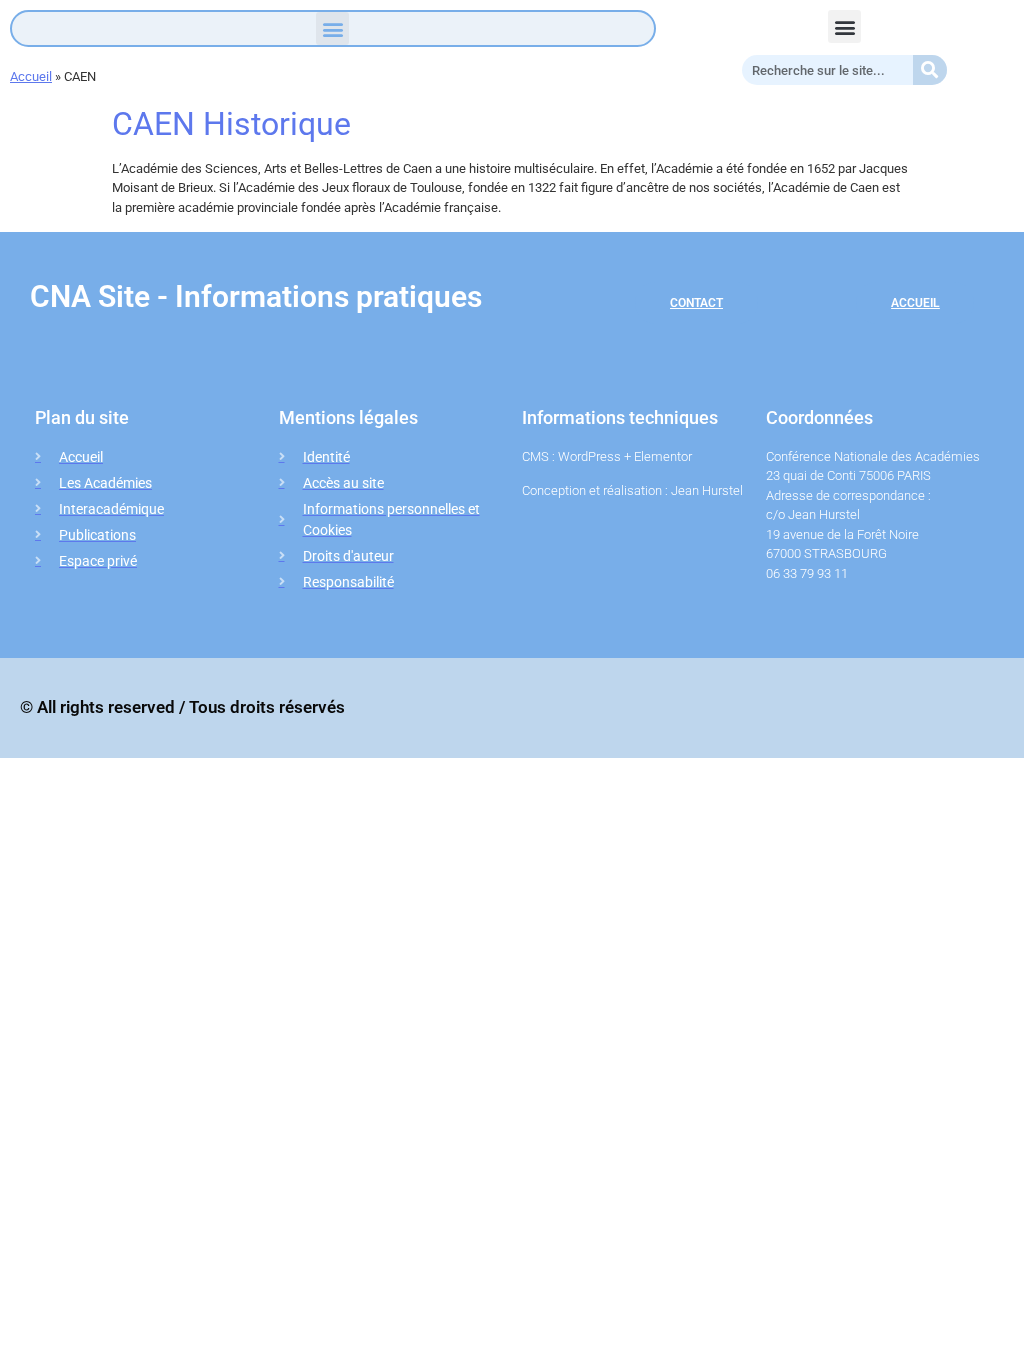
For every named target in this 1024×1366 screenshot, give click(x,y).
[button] (332, 28)
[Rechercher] (930, 70)
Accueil (31, 76)
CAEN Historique (231, 124)
